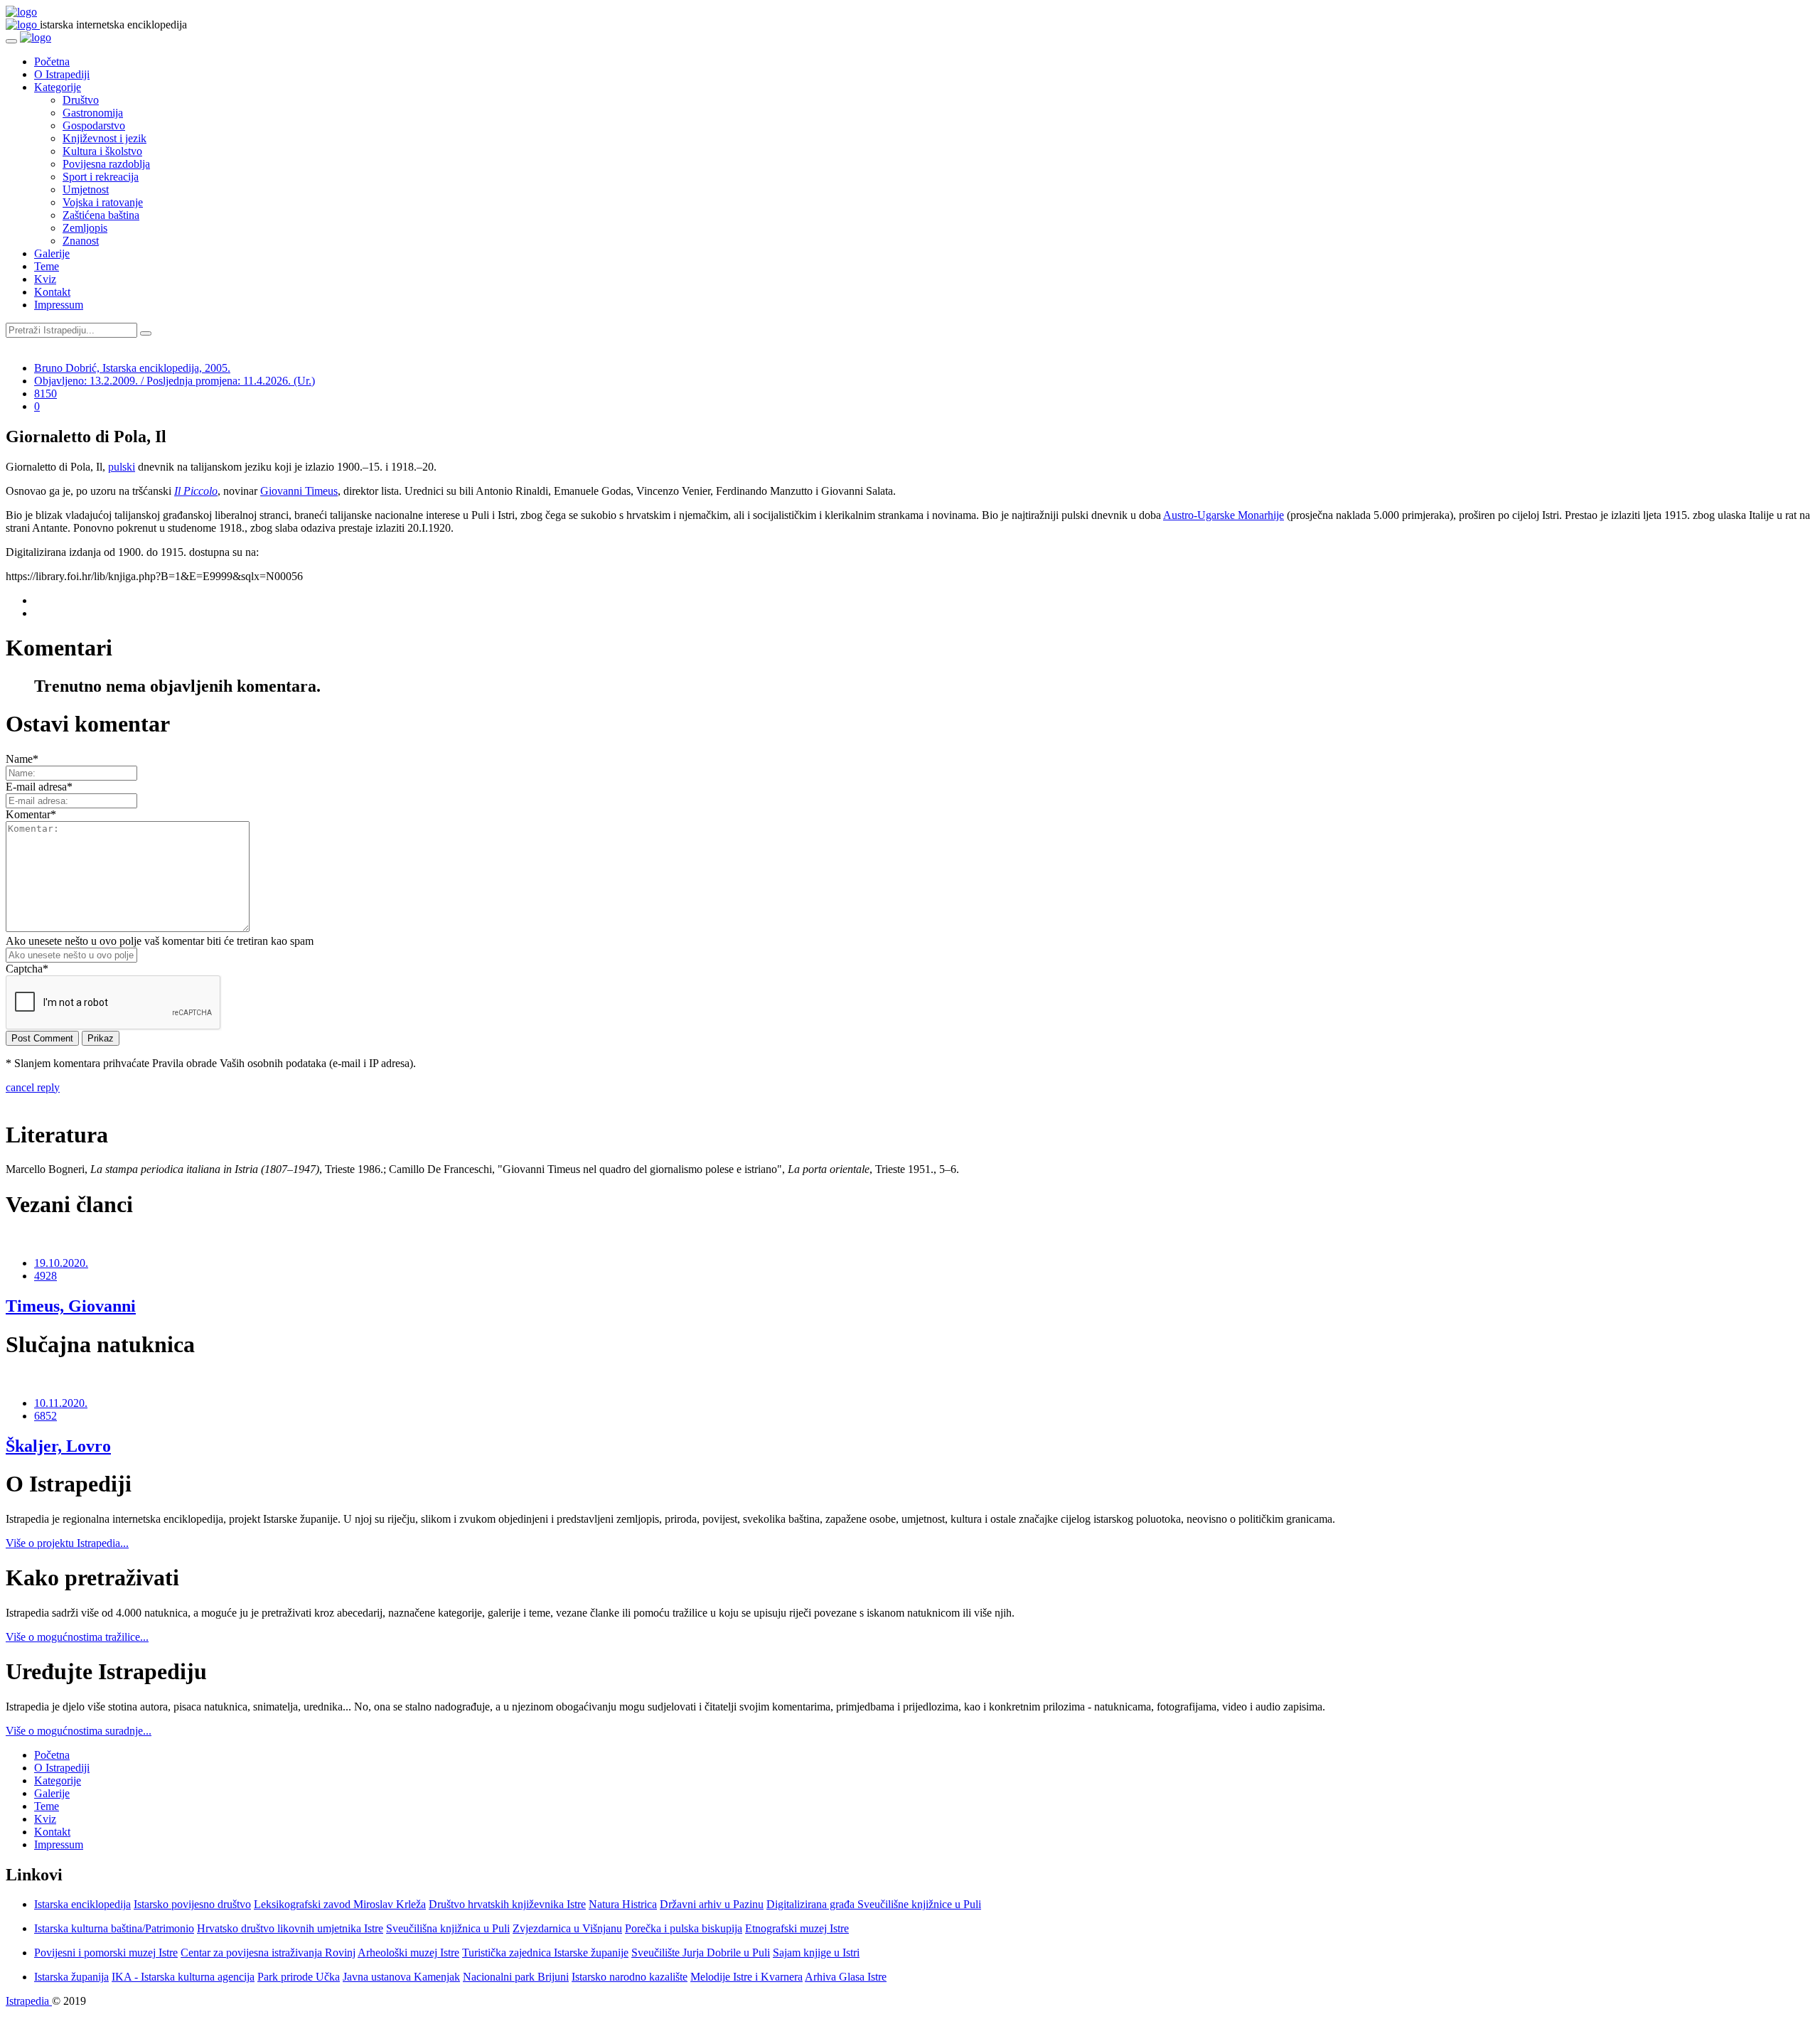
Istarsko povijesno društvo (192, 1904)
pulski (122, 467)
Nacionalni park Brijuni (516, 1977)
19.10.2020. (61, 1263)
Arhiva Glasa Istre (846, 1977)
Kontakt (52, 292)
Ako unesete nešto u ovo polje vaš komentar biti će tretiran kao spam (160, 941)
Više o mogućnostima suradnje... (79, 1731)
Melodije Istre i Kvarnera (746, 1977)
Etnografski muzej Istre (797, 1928)
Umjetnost (86, 189)
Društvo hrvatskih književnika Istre (507, 1904)
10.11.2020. (61, 1403)
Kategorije (58, 87)
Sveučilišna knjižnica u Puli (448, 1928)
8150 (45, 393)
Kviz (45, 279)
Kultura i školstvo (102, 151)
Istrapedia (29, 2001)
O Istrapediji (62, 74)
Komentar (31, 814)
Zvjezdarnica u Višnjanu (567, 1928)
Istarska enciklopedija (82, 1904)
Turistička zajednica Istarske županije (545, 1953)
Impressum (59, 305)
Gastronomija (93, 113)
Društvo (81, 100)
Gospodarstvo (94, 125)
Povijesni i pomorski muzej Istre (106, 1953)
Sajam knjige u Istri (816, 1953)
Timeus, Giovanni (71, 1306)
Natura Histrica (623, 1904)
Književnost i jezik (105, 138)
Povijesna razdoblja (106, 164)
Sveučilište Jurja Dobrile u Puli (701, 1953)
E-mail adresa (39, 787)
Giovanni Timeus (299, 491)
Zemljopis (85, 228)
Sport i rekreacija (101, 177)
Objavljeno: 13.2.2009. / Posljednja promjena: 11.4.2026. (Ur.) (175, 381)
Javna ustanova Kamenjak (401, 1977)
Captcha (27, 969)
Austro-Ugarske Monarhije (1224, 515)
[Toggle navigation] (11, 41)
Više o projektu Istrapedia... (67, 1543)
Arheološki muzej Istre (408, 1953)
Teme (47, 266)
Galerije (52, 253)
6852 (45, 1416)
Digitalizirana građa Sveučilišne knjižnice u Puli (874, 1904)
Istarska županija (71, 1977)
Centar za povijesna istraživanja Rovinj (268, 1953)
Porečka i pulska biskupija (684, 1928)
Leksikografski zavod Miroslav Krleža (340, 1904)
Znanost (81, 241)
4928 (45, 1276)
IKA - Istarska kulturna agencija (183, 1977)
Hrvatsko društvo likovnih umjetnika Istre (290, 1928)
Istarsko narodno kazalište (630, 1977)
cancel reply (33, 1087)
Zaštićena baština (101, 215)
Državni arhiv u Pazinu (712, 1904)
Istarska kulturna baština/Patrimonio (114, 1928)
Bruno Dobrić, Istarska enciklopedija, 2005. (132, 368)
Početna (52, 61)
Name (22, 759)
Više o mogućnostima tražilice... (77, 1637)
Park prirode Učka (299, 1977)
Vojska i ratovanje (103, 202)
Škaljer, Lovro (58, 1446)
